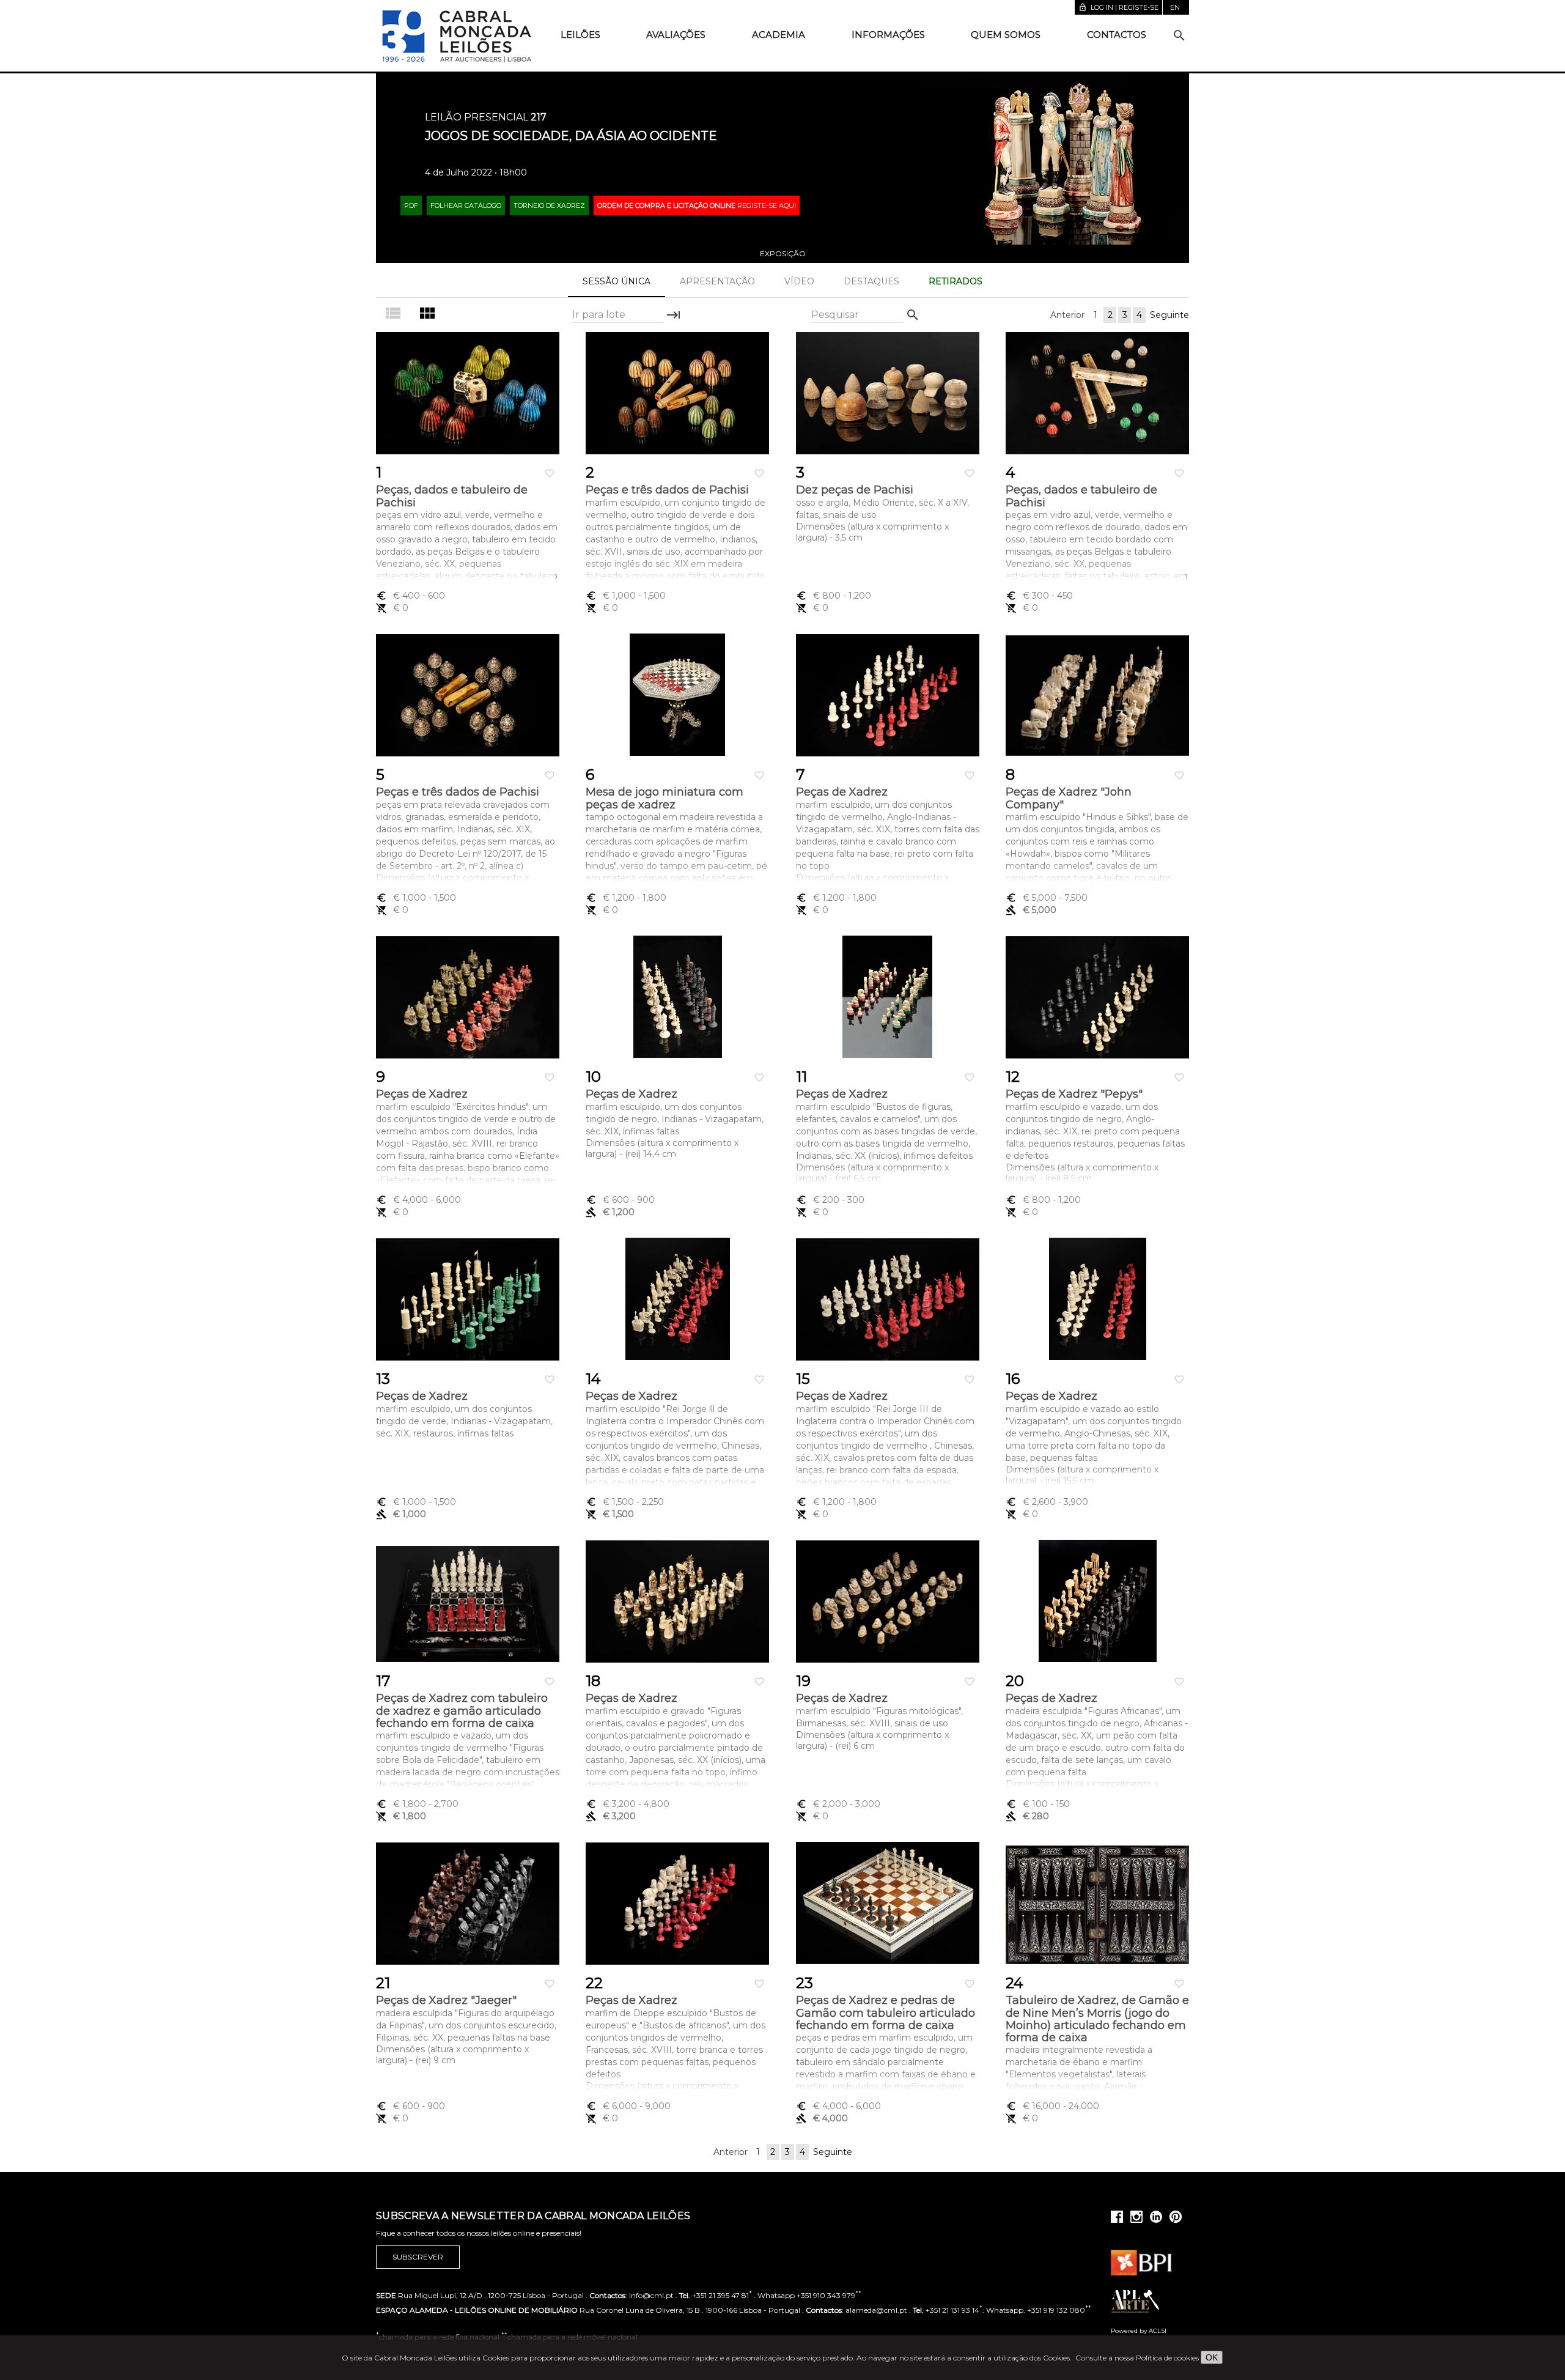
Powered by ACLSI (1139, 2331)
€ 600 (620, 1200)
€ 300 (1039, 596)
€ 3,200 (628, 1804)
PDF (411, 205)
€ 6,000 (628, 2106)
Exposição (783, 253)
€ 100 (1038, 1804)
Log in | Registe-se (1118, 7)
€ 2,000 (838, 1804)
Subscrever (418, 2257)
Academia (779, 35)
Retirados (956, 281)
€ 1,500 (625, 1502)
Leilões (580, 35)
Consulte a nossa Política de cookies (1137, 2358)
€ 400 (411, 596)
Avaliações (676, 35)
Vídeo (799, 281)
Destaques (871, 281)
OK (1212, 2357)
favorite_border (550, 473)
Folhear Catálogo (466, 205)
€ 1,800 (417, 1804)
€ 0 (392, 608)
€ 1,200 (626, 898)
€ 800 (834, 596)
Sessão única (617, 281)
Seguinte (1169, 315)
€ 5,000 (1047, 898)
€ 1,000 (626, 596)
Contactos (1117, 35)
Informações (888, 35)
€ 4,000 (418, 1200)
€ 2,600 (1047, 1502)
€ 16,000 (1052, 2106)
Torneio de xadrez (549, 205)
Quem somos (1006, 35)
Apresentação (717, 281)
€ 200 (830, 1200)
